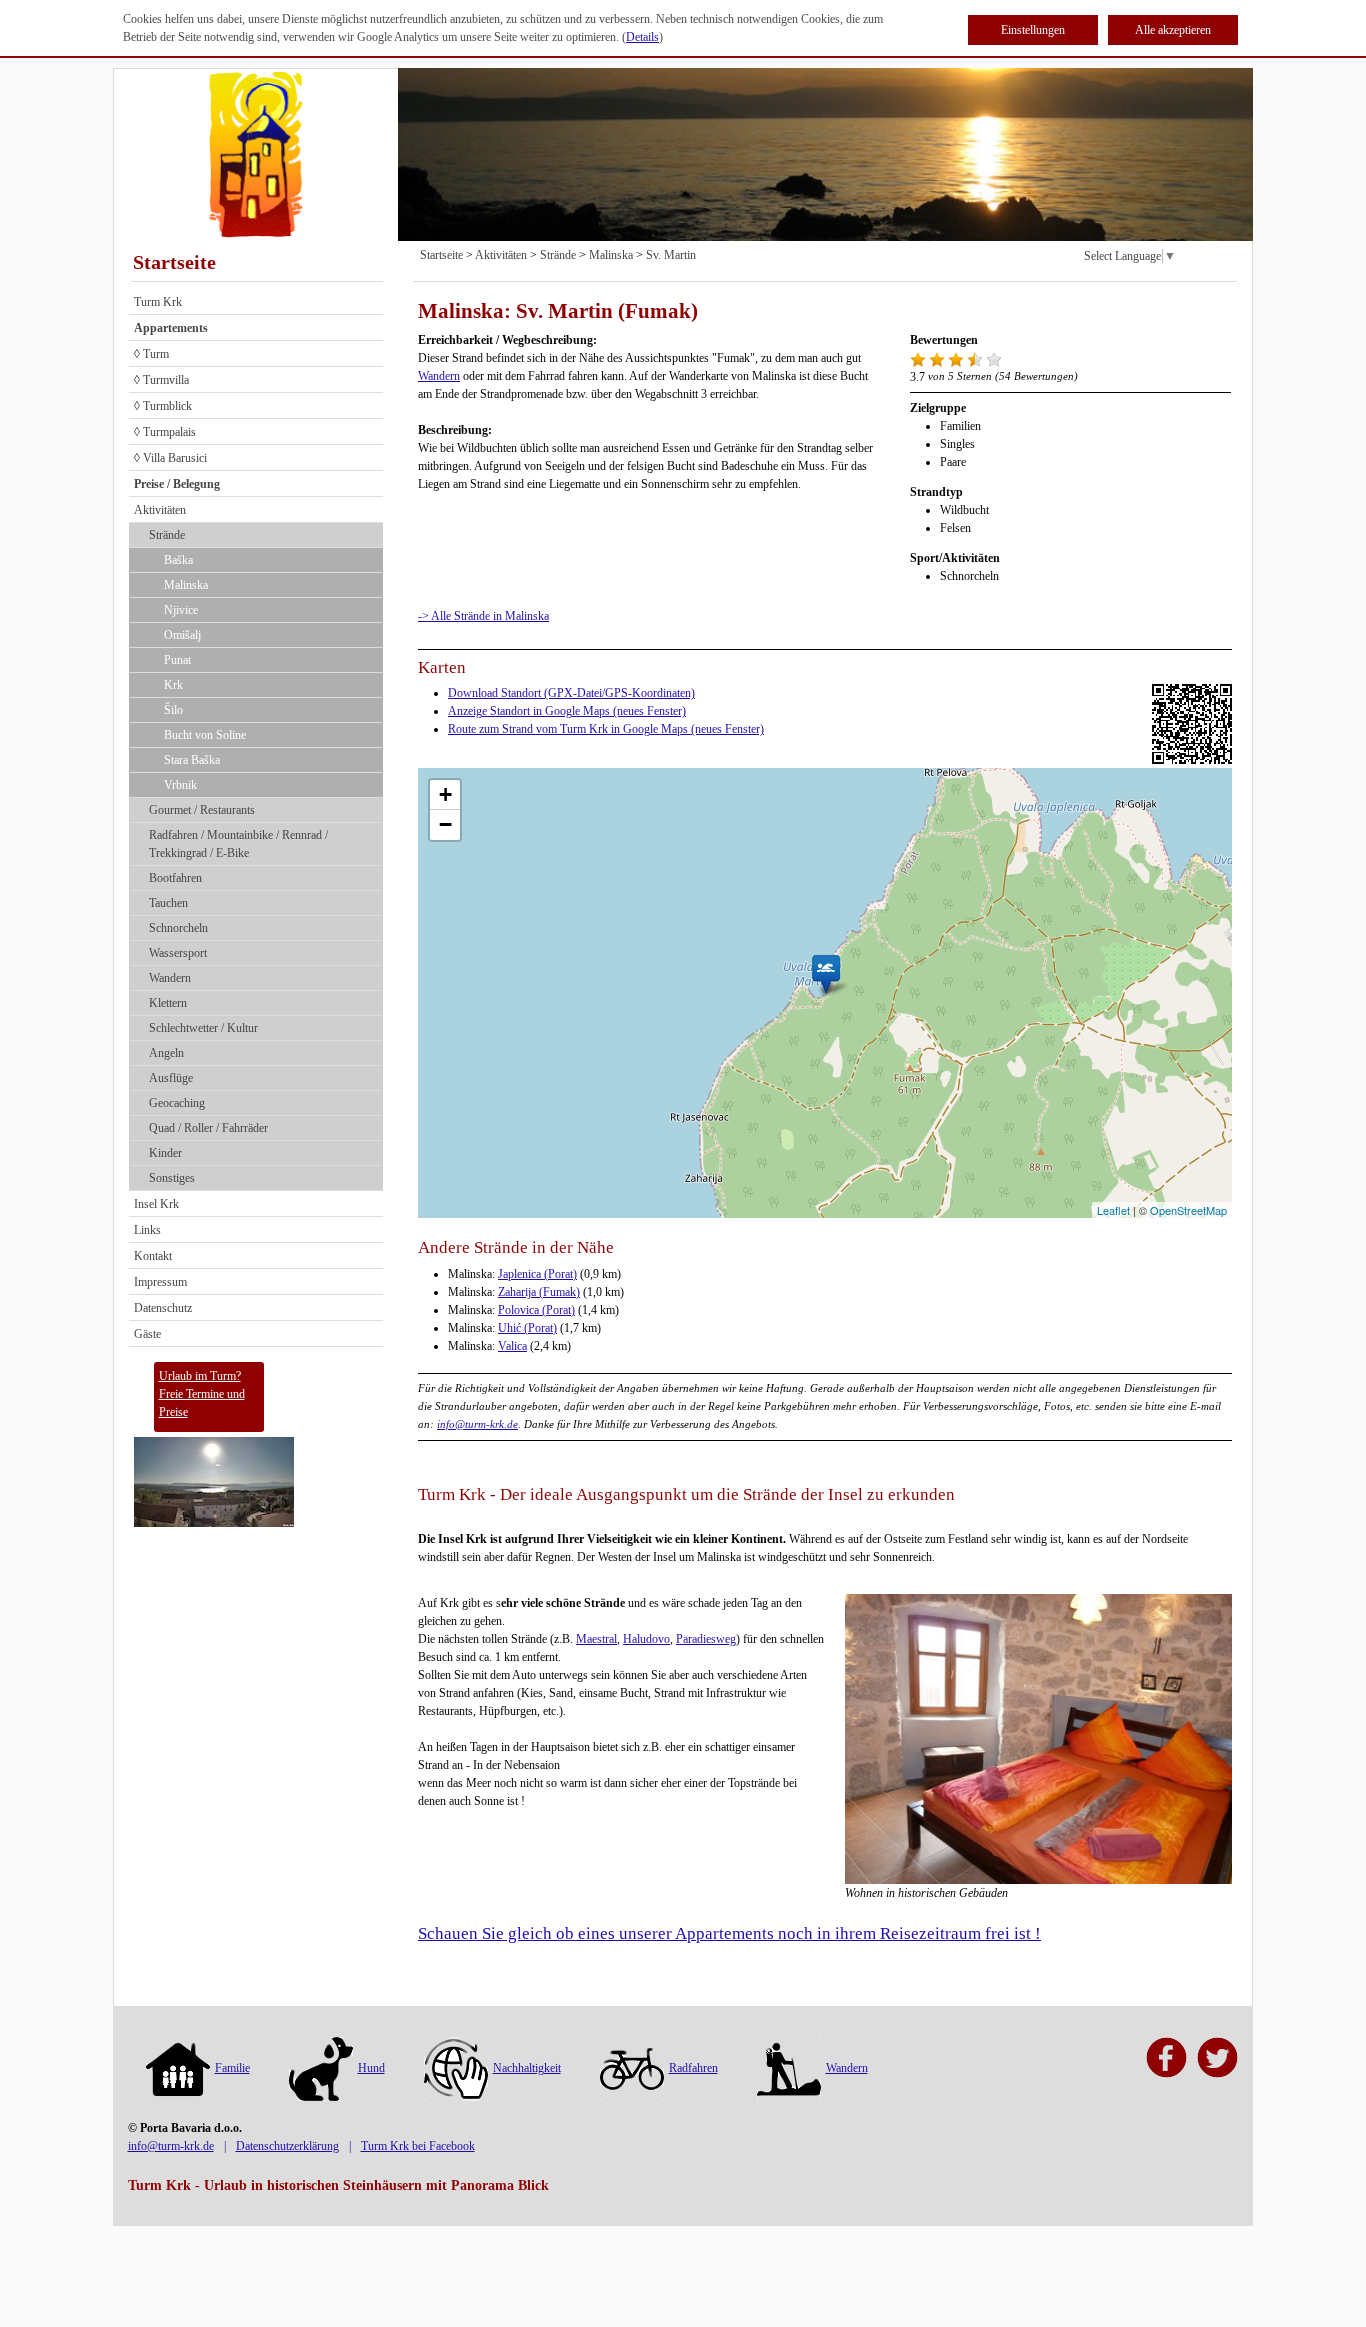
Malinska (186, 585)
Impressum (160, 1282)
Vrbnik (180, 785)
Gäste (147, 1334)
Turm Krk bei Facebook (418, 2146)
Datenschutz (163, 1308)
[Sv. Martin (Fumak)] (825, 973)
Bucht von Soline (205, 735)
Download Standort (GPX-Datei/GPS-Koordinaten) (571, 693)
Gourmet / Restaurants (202, 810)
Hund (371, 2068)
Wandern (170, 978)
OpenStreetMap (1188, 1210)
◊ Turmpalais (165, 432)
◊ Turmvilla (161, 380)
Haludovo (646, 1639)
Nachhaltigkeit (527, 2068)
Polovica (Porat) (536, 1310)
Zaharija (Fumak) (539, 1292)
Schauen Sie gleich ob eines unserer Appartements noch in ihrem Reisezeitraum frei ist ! (729, 1933)
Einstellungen (1033, 30)
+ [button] (445, 794)
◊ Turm (151, 354)
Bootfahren (175, 878)
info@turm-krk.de (477, 1424)
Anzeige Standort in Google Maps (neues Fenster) (567, 711)
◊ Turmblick (163, 406)
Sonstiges (172, 1178)
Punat (177, 660)
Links (147, 1230)
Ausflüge (171, 1078)
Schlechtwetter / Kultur (203, 1028)
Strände (167, 535)
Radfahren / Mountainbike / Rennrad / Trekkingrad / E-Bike (238, 844)
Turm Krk (158, 302)
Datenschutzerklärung (287, 2146)
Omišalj (182, 635)
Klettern (168, 1003)
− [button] (445, 824)
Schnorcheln (178, 928)
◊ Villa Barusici (170, 458)
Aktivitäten (160, 510)
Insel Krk (156, 1204)
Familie (232, 2068)
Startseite (174, 262)
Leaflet (1113, 1210)
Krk (173, 685)
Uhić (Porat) (527, 1328)
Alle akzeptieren (1173, 30)
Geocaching (177, 1103)
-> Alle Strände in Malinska (483, 616)
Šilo (173, 710)
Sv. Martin (671, 255)
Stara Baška (192, 760)
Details (642, 37)
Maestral (596, 1639)
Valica (512, 1346)
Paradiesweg (706, 1639)
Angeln (166, 1053)
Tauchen (168, 903)
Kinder (165, 1153)
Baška (178, 560)
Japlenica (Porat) (537, 1274)
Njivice (181, 610)
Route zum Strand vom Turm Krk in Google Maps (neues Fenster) (606, 729)
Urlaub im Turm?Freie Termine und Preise (202, 1394)
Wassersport (178, 953)
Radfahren (693, 2068)
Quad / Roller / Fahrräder (208, 1128)
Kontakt (153, 1256)
